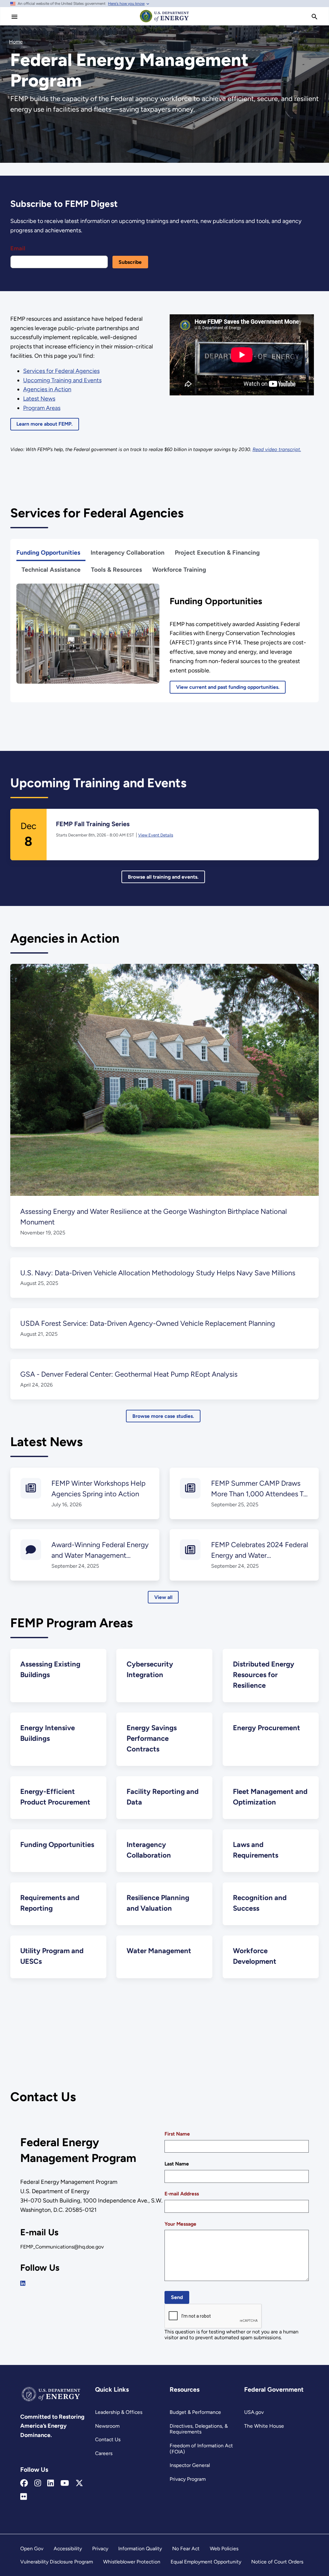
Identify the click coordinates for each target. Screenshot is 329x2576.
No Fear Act (186, 2548)
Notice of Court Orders (277, 2562)
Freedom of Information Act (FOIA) (201, 2449)
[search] (315, 17)
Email (18, 248)
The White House (264, 2426)
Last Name (177, 2164)
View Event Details (156, 835)
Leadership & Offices (119, 2412)
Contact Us (108, 2439)
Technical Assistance (51, 570)
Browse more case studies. (163, 1416)
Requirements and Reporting (50, 1903)
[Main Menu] (14, 17)
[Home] (164, 22)
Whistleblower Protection (132, 2562)
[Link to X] (79, 2483)
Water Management (159, 1951)
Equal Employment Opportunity (206, 2562)
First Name (177, 2134)
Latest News (39, 399)
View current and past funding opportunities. (228, 687)
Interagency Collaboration (128, 553)
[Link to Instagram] (38, 2483)
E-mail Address (182, 2194)
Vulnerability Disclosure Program (57, 2562)
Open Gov (32, 2548)
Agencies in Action (47, 389)
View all (163, 1597)
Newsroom (107, 2426)
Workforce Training (179, 570)
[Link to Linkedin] (51, 2483)
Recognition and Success (260, 1903)
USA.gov (254, 2412)
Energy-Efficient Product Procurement (55, 1797)
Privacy (100, 2548)
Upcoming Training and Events (62, 380)
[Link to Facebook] (24, 2483)
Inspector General (190, 2465)
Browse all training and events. (163, 877)
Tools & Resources (116, 570)
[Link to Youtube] (65, 2483)
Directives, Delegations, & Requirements (199, 2429)
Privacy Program (188, 2479)
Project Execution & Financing (217, 553)
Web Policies (224, 2548)
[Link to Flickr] (24, 2497)
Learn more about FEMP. (44, 424)
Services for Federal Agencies (61, 371)
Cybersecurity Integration (150, 1669)
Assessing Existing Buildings (50, 1669)
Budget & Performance (195, 2412)
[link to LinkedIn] (23, 2284)
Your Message (180, 2224)
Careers (104, 2453)
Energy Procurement (267, 1728)
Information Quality (140, 2548)
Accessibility (68, 2548)
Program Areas (42, 408)
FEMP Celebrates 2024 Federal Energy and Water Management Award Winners (260, 1555)
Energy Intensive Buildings (48, 1733)
